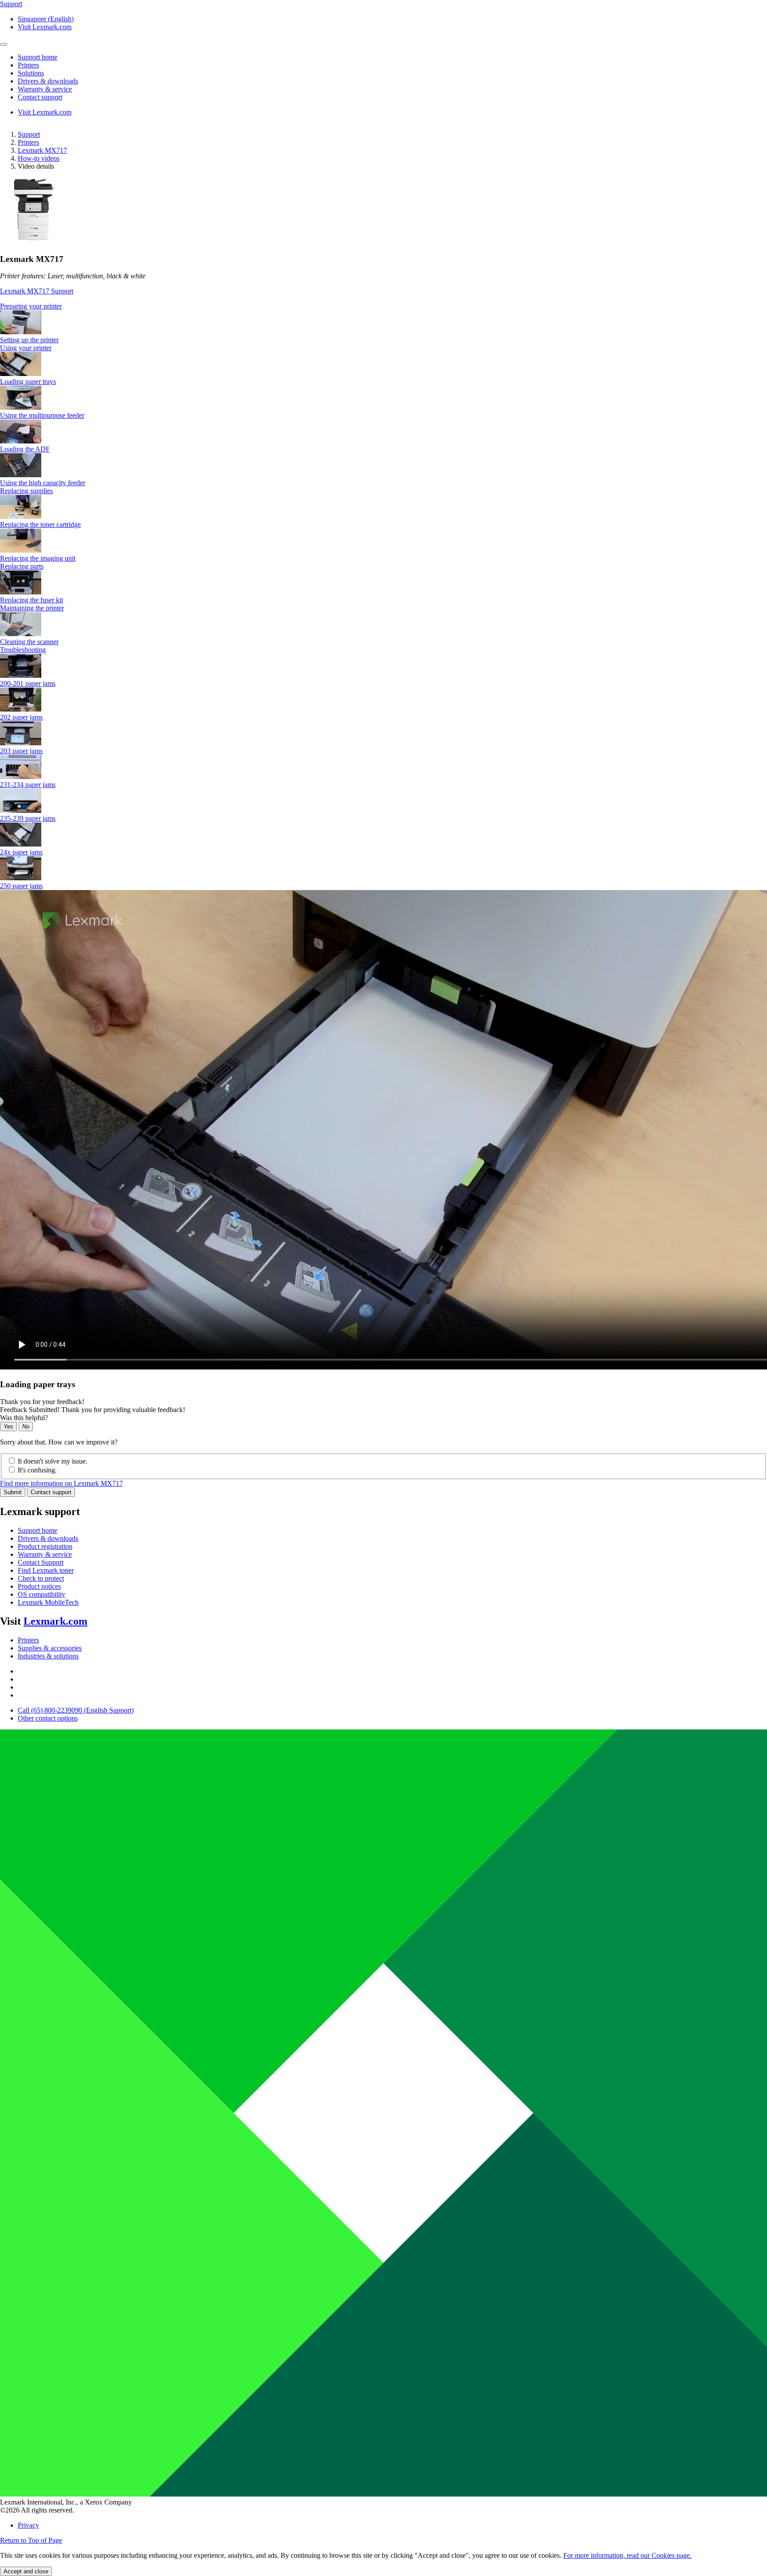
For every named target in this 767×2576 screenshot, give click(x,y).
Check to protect (41, 1578)
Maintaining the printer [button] (32, 608)
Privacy (28, 2525)
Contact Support (41, 1562)
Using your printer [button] (26, 348)
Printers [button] (28, 65)
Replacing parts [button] (22, 566)
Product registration (45, 1546)
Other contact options (48, 1718)
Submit (13, 1492)
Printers (28, 142)
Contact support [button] (40, 97)
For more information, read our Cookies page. (627, 2555)
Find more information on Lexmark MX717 (61, 1483)
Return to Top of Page (31, 2540)
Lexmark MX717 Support (37, 291)
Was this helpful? (24, 1418)
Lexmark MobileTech (48, 1602)
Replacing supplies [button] (26, 491)
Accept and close (26, 2571)
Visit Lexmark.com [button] (45, 27)
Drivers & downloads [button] (48, 81)
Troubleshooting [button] (23, 650)
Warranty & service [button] (45, 89)
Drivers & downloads (48, 1538)
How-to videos (39, 158)
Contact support (51, 1492)
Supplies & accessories (50, 1648)
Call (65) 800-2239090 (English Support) (76, 1710)
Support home (38, 1530)
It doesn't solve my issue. (53, 1461)
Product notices (39, 1586)
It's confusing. (37, 1470)
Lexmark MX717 (42, 150)
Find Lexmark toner (46, 1570)
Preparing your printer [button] (31, 306)
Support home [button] (38, 57)
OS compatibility (42, 1594)
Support (29, 134)
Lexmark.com (55, 1621)
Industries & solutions (48, 1656)
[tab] (383, 306)
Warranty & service (45, 1554)
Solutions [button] (31, 73)
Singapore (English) (46, 19)
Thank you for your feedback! (42, 1402)
